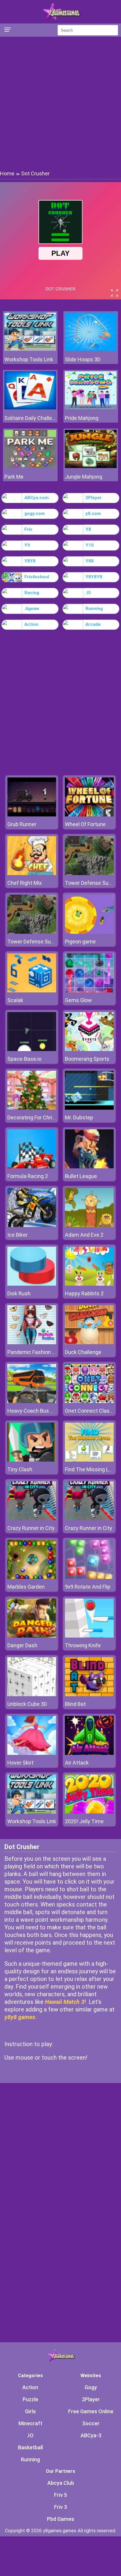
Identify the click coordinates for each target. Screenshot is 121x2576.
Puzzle (30, 2399)
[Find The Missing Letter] (89, 1460)
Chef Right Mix (25, 883)
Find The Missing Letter (93, 1469)
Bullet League (81, 1176)
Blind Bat (75, 1704)
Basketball (30, 2447)
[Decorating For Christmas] (32, 1108)
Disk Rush (19, 1293)
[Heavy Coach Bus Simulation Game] (32, 1401)
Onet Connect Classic (91, 1411)
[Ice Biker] (32, 1225)
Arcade (93, 624)
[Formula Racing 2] (32, 1167)
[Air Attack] (89, 1753)
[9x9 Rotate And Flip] (89, 1577)
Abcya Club (61, 2483)
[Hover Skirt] (32, 1753)
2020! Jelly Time (84, 1821)
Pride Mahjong (82, 418)
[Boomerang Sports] (89, 1049)
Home (7, 173)
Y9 (27, 545)
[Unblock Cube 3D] (32, 1695)
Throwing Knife (83, 1645)
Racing (32, 593)
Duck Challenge (83, 1352)
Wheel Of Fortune (85, 824)
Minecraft (30, 2423)
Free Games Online (91, 2411)
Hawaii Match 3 (65, 2002)
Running (94, 609)
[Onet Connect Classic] (89, 1401)
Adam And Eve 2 (84, 1235)
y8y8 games (20, 2017)
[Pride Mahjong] (91, 408)
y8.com (93, 513)
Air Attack (77, 1763)
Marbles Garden (26, 1587)
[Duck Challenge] (89, 1343)
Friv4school (37, 577)
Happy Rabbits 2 (84, 1293)
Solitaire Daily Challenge (30, 418)
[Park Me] (30, 466)
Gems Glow (78, 1000)
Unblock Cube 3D (27, 1704)
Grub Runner (22, 824)
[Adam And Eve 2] (89, 1225)
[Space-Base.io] (32, 1049)
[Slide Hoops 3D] (91, 349)
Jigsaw (32, 609)
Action (31, 624)
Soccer (91, 2423)
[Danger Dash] (32, 1636)
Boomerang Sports (87, 1059)
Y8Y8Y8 (94, 577)
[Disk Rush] (32, 1284)
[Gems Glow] (89, 991)
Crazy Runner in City (31, 1528)
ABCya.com (37, 498)
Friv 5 (60, 2495)
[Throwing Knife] (89, 1636)
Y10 (90, 545)
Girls (30, 2411)
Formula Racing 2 (28, 1176)
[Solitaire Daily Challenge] (30, 408)
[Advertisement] (60, 103)
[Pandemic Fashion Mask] (32, 1343)
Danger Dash (22, 1645)
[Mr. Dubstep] (89, 1108)
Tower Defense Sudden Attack (44, 942)
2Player (94, 498)
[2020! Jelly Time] (89, 1812)
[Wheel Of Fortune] (89, 815)
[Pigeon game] (89, 932)
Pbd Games (61, 2519)
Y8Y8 (30, 561)
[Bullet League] (89, 1167)
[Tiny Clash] (32, 1460)
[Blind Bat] (89, 1695)
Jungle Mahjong (84, 477)
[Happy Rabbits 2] (89, 1284)
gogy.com (35, 513)
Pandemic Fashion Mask (36, 1352)
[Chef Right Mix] (32, 873)
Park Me (14, 477)
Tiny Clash (20, 1469)
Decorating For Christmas (38, 1117)
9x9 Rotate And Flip (88, 1587)
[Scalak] (32, 991)
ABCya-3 (91, 2435)
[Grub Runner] (32, 815)
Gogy (91, 2387)
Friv (28, 529)
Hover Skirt (20, 1763)
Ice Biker (17, 1235)
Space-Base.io (24, 1059)
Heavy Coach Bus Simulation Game (49, 1411)
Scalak (15, 1000)
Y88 (90, 561)
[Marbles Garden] (32, 1577)
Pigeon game (80, 942)
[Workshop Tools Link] (30, 349)
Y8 (88, 529)
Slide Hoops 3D (83, 359)
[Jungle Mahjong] (91, 466)
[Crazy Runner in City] (32, 1519)
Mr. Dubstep (79, 1117)
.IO (88, 593)
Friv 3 (60, 2507)
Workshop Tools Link (29, 359)
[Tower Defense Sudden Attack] (89, 873)
